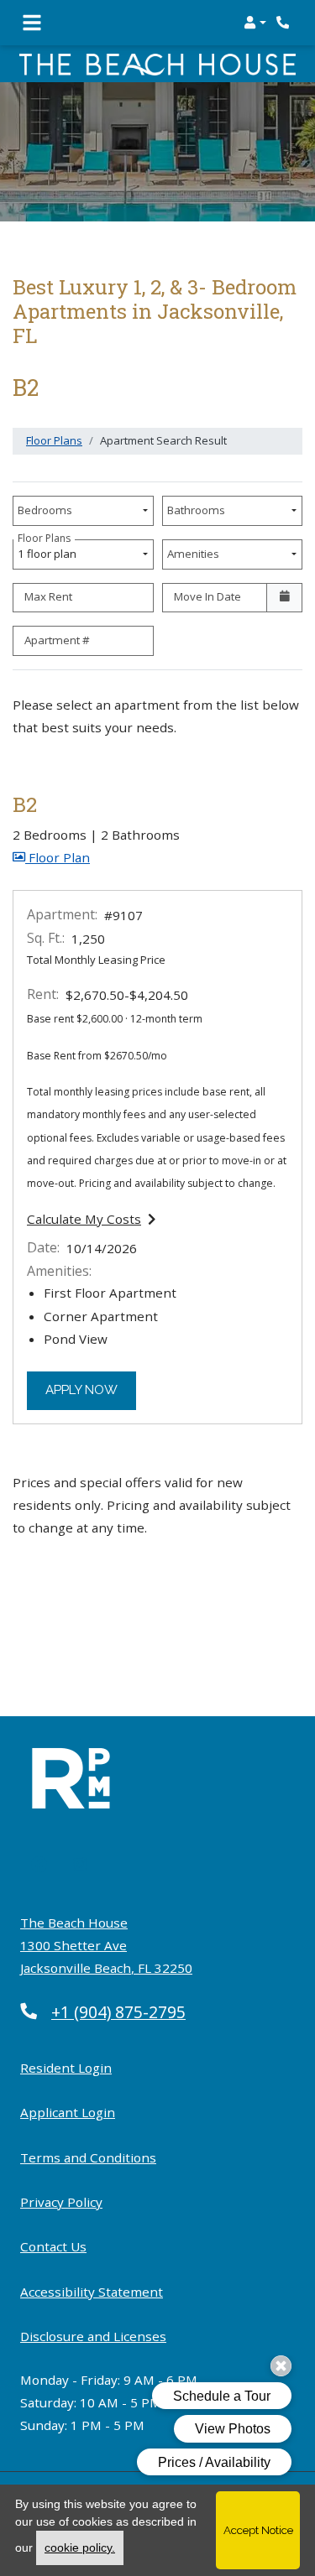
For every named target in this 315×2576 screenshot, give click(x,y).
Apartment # (57, 640)
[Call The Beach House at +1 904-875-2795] (285, 23)
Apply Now (91, 1389)
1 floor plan (50, 550)
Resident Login (66, 2067)
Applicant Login (68, 2112)
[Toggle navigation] (32, 23)
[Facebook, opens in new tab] (39, 1866)
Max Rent (48, 596)
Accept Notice (258, 2530)
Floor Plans (54, 440)
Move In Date (207, 596)
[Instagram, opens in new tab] (80, 1866)
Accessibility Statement (92, 2291)
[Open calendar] (284, 598)
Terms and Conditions (88, 2157)
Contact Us (53, 2246)
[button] (255, 23)
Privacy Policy (61, 2201)
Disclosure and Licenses (93, 2336)
